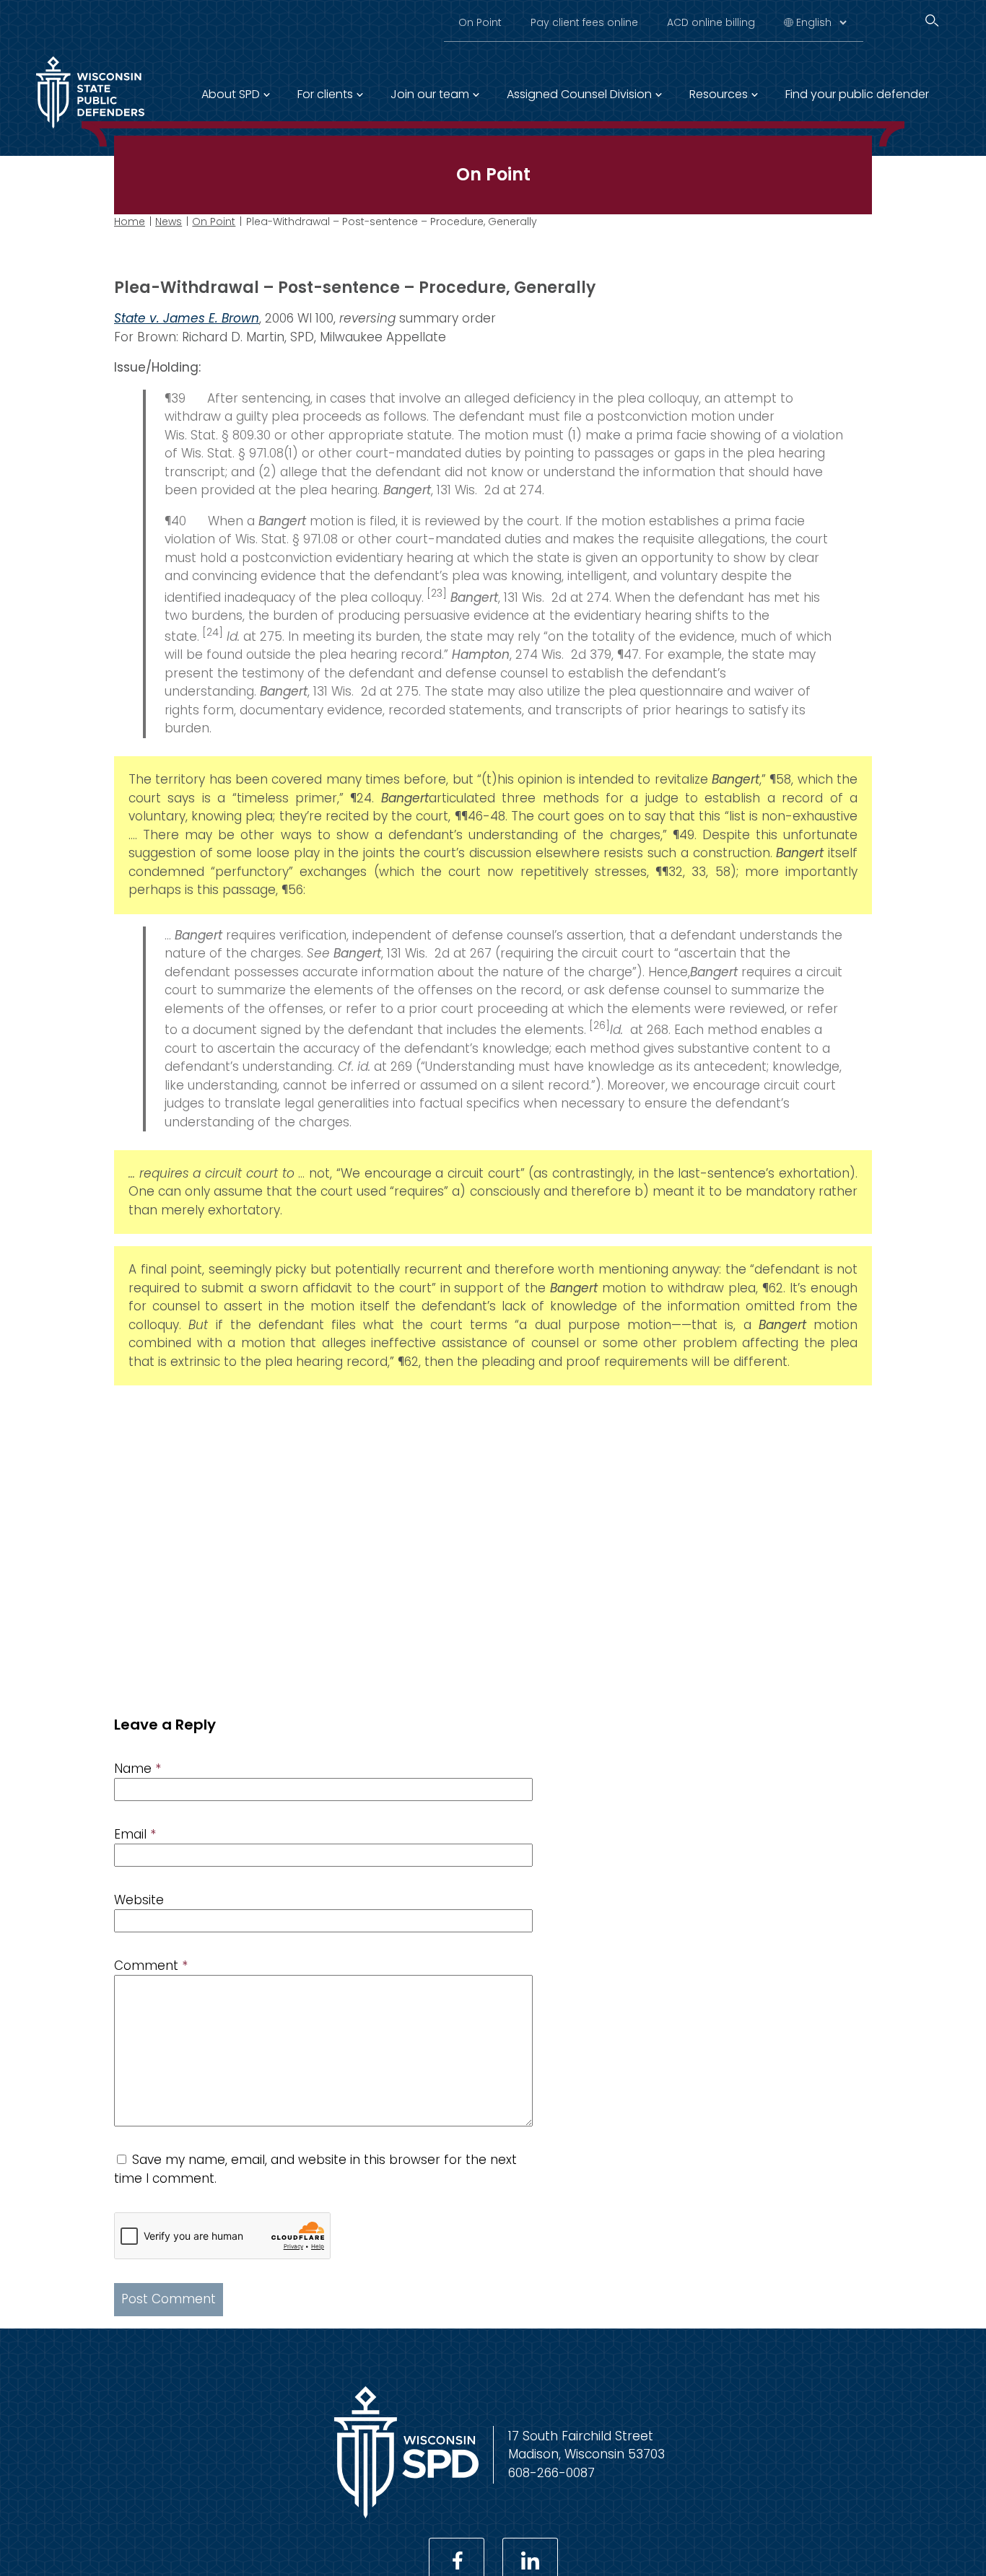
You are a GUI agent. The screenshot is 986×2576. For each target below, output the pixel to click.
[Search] (932, 21)
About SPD (231, 94)
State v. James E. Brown (187, 318)
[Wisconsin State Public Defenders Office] (406, 2514)
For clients (325, 94)
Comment (151, 1966)
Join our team (430, 94)
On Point (480, 22)
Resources (719, 94)
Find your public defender (857, 94)
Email (135, 1834)
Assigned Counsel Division (579, 94)
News (169, 222)
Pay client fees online (584, 22)
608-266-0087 (551, 2473)
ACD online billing (711, 22)
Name (138, 1769)
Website (139, 1900)
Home (130, 222)
